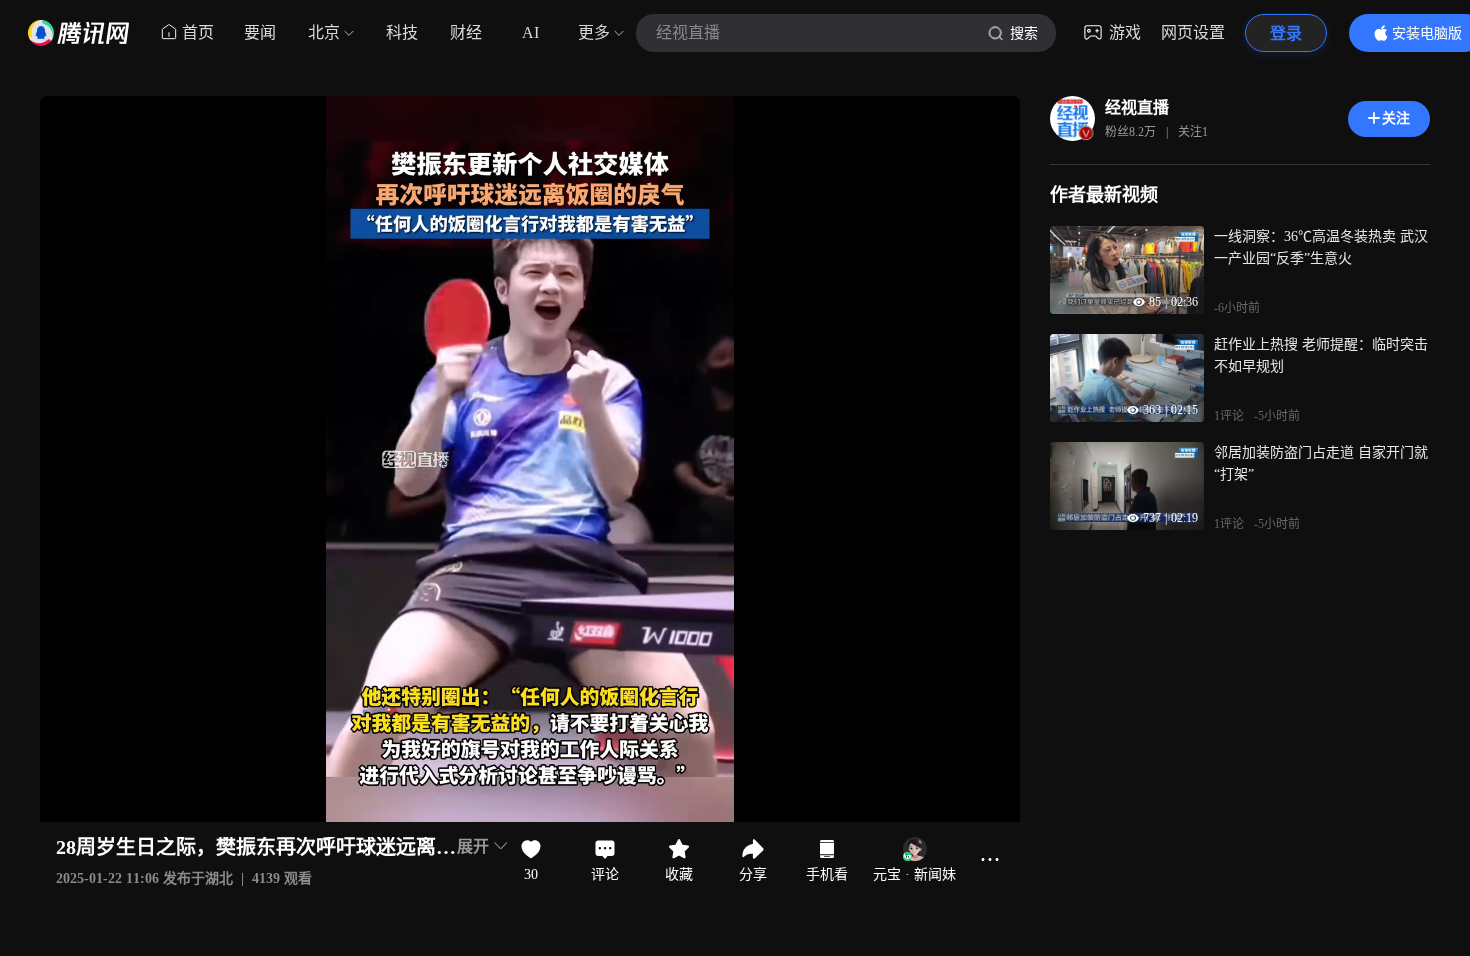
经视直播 (1137, 107)
